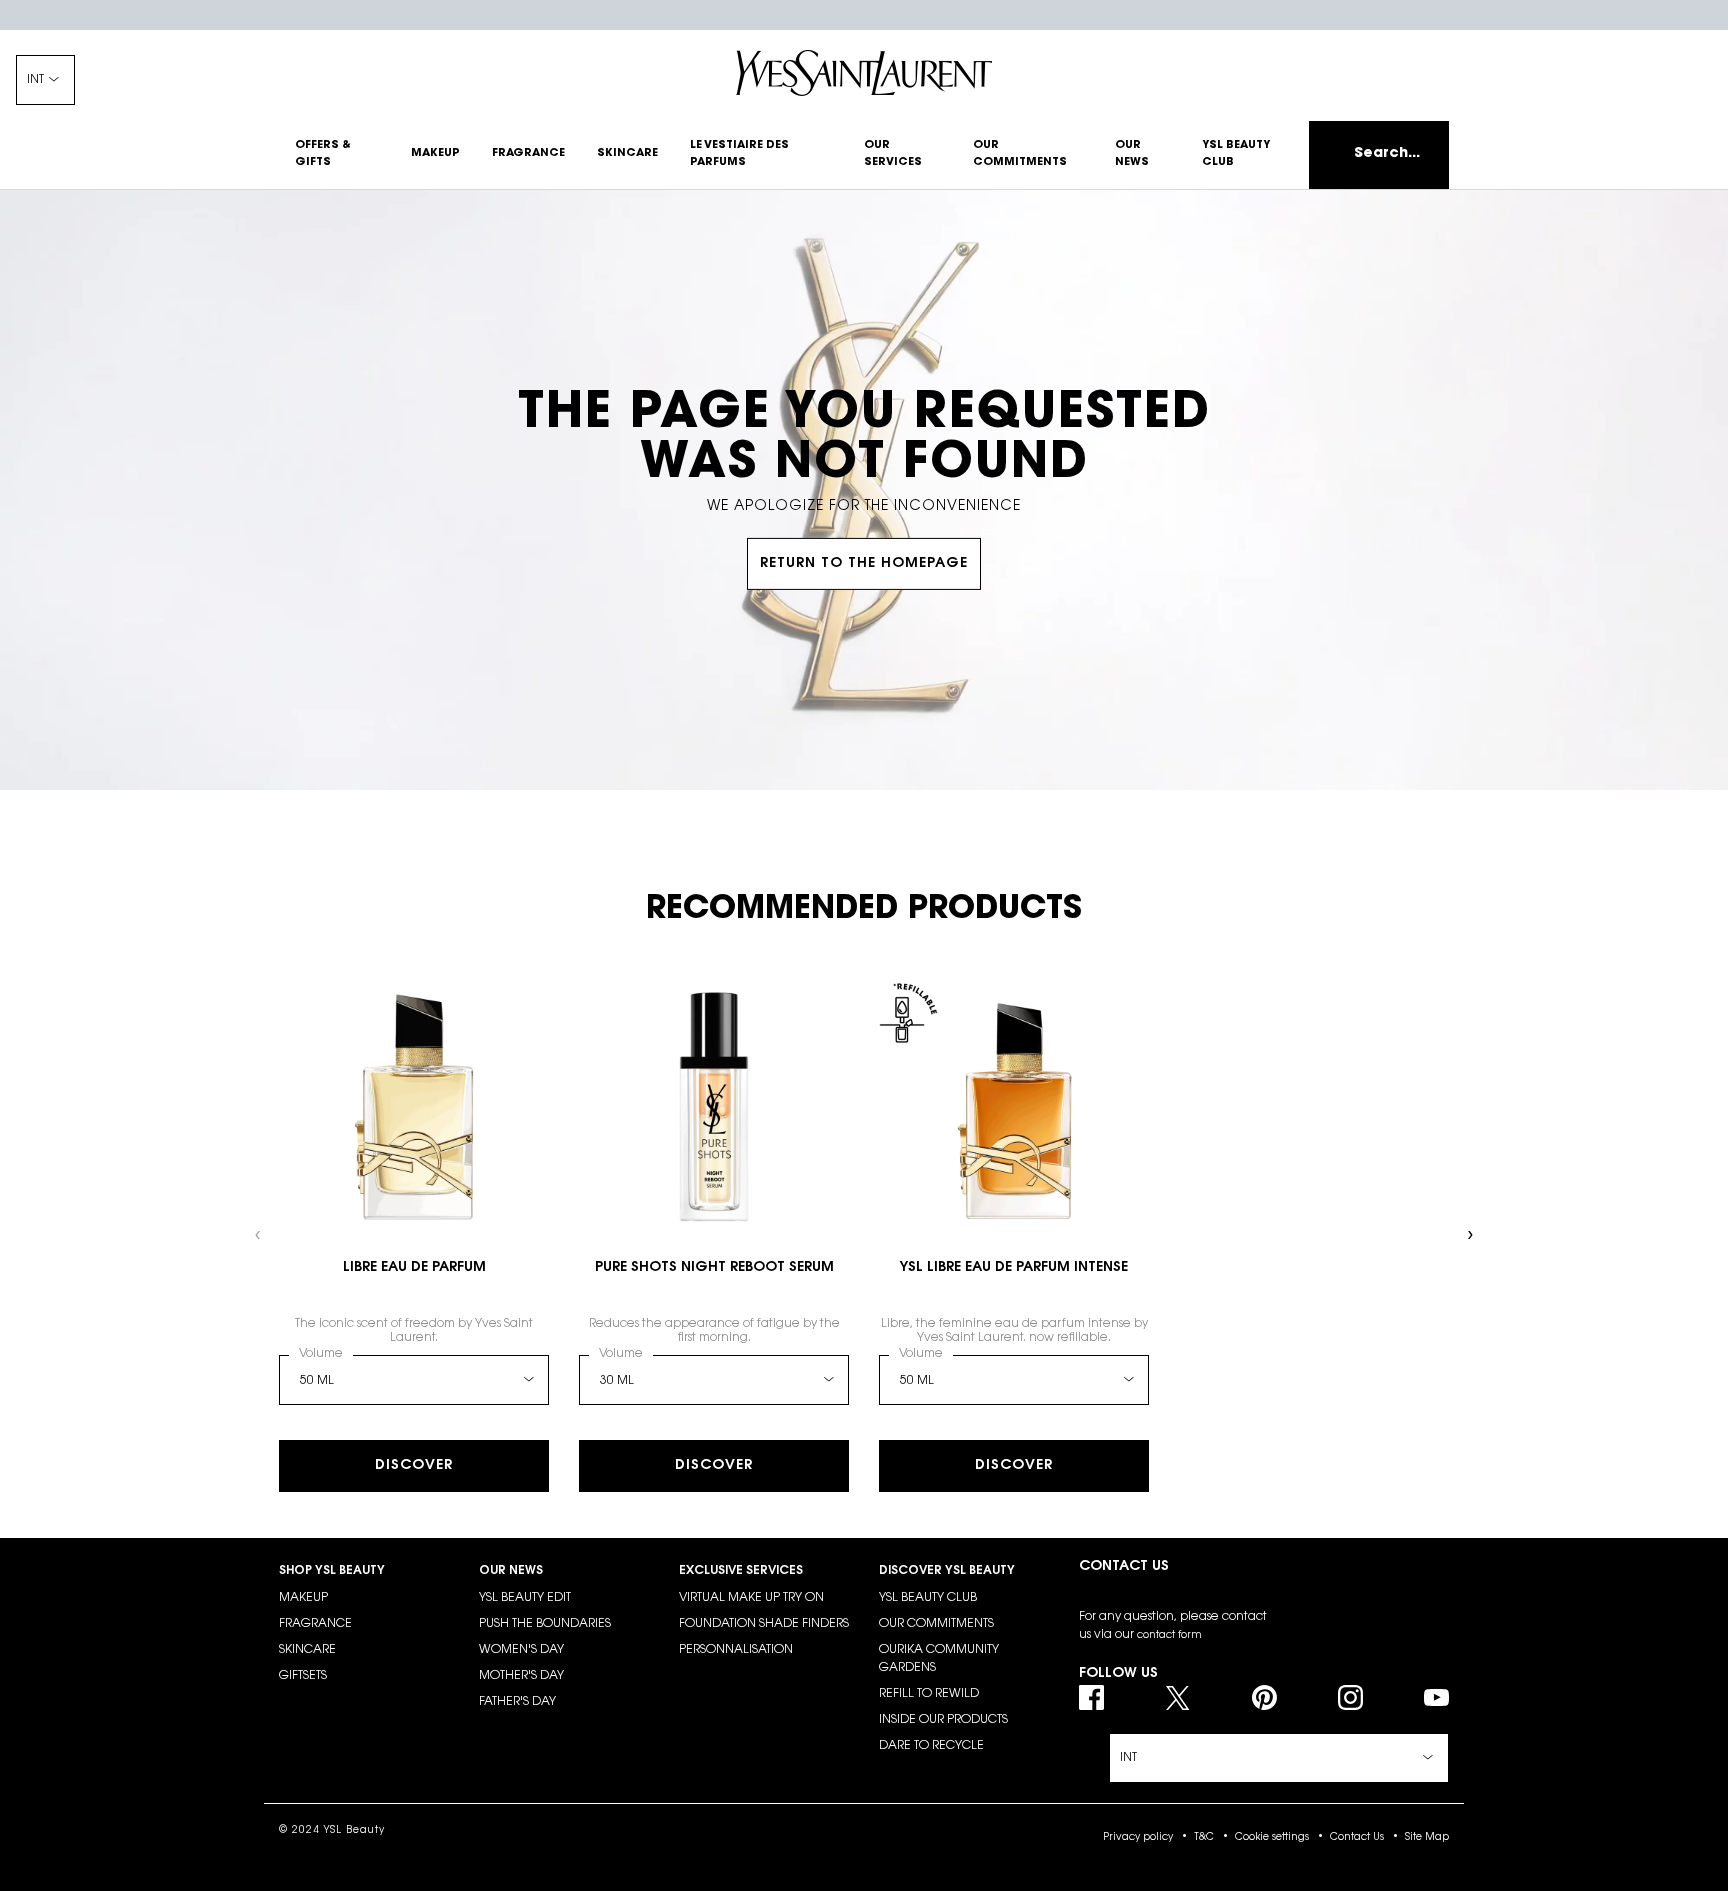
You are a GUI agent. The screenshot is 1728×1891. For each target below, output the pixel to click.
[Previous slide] (259, 1235)
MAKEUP (303, 1598)
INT (35, 80)
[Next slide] (1469, 1235)
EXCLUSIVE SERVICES (741, 1571)
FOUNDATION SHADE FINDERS (764, 1624)
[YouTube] (1436, 1697)
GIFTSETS (303, 1676)
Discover (414, 1466)
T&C (1204, 1838)
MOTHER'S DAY (521, 1676)
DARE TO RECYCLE (931, 1746)
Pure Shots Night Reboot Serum (714, 1268)
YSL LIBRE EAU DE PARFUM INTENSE (1014, 1268)
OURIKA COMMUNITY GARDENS (939, 1659)
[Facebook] (1091, 1697)
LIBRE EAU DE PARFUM (414, 1268)
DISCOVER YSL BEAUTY (947, 1571)
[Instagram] (1350, 1697)
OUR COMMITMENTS (936, 1624)
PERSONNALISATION (736, 1650)
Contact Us (1357, 1838)
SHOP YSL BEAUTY (332, 1571)
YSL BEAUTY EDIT (525, 1598)
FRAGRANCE (315, 1624)
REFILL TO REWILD (929, 1694)
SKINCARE (307, 1650)
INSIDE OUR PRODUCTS (943, 1720)
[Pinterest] (1264, 1697)
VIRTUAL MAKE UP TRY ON (751, 1598)
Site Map (1427, 1838)
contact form (1169, 1636)
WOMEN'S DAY (521, 1650)
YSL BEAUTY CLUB (928, 1598)
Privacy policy (1138, 1838)
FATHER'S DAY (517, 1702)
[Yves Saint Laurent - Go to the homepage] (864, 73)
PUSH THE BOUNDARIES (545, 1624)
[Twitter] (1177, 1697)
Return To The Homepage (864, 564)
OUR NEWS (511, 1571)
